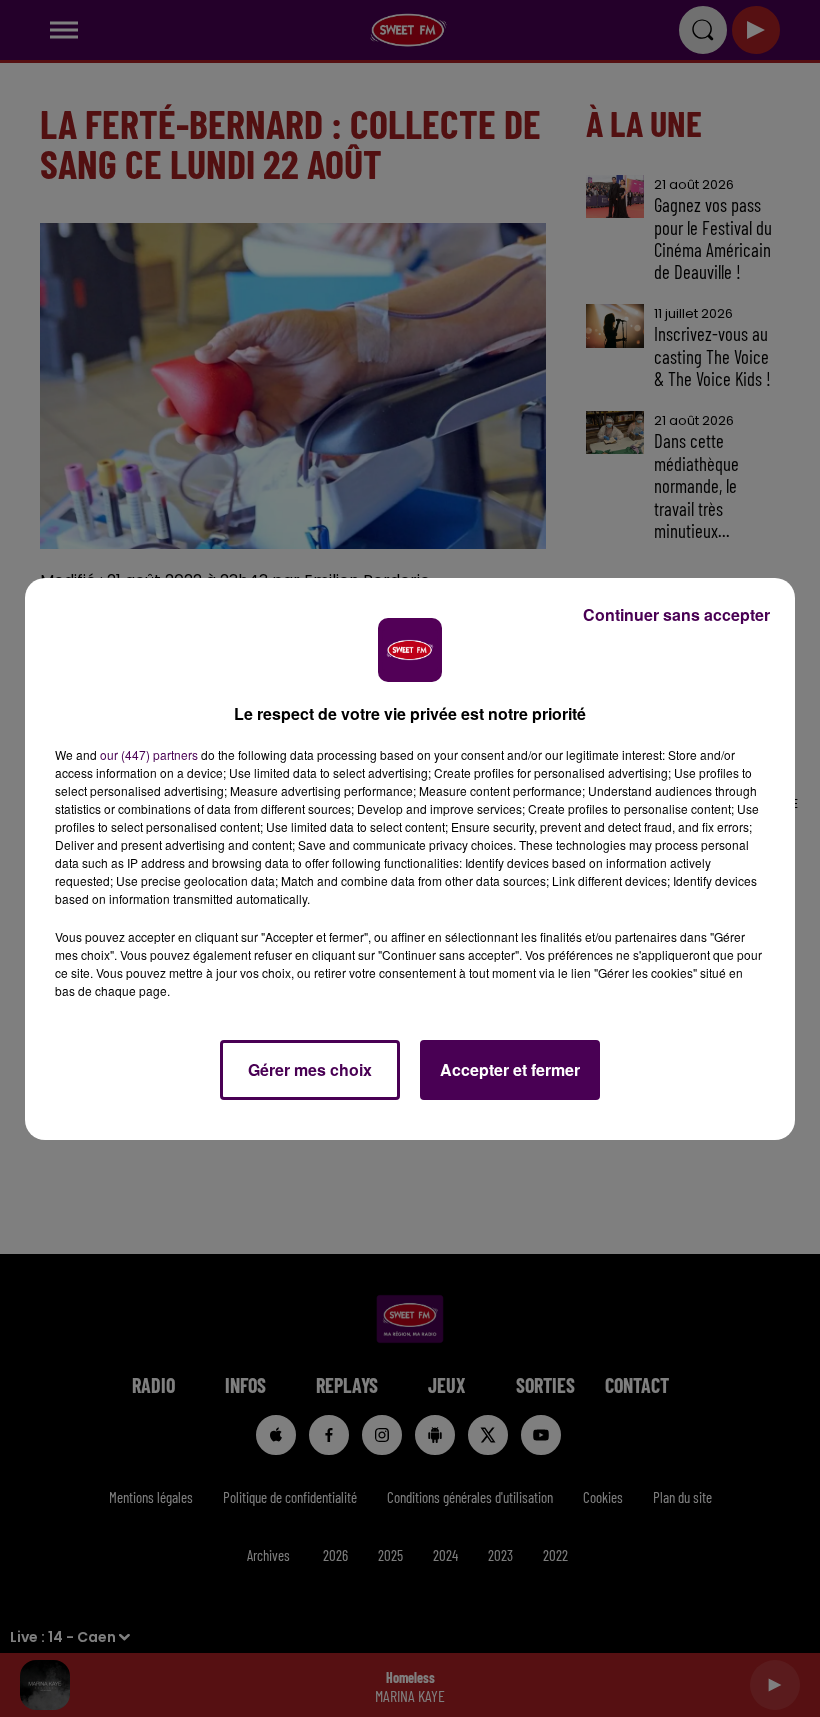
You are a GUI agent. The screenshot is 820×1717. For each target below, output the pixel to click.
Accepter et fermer (510, 1069)
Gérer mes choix (310, 1069)
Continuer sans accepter (676, 614)
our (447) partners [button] (149, 754)
